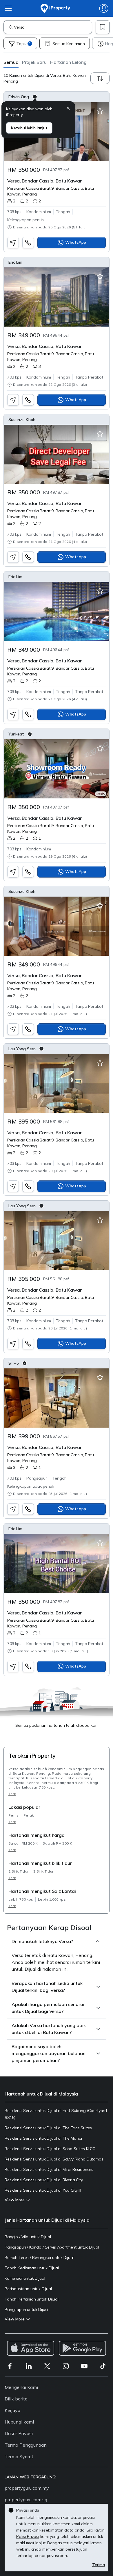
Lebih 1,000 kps (52, 1899)
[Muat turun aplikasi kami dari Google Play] (82, 2348)
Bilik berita (16, 2399)
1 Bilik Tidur (18, 1871)
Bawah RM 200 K (23, 1843)
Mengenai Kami (21, 2387)
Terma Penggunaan (26, 2445)
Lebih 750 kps (21, 1899)
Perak (29, 1815)
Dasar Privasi (19, 2433)
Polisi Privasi (28, 2536)
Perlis (13, 1815)
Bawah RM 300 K (57, 1843)
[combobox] (53, 27)
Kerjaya (12, 2410)
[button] (11, 62)
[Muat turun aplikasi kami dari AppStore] (31, 2348)
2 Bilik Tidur (43, 1871)
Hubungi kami (19, 2422)
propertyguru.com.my (27, 2488)
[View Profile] (57, 97)
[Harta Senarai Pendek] (100, 111)
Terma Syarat (19, 2456)
